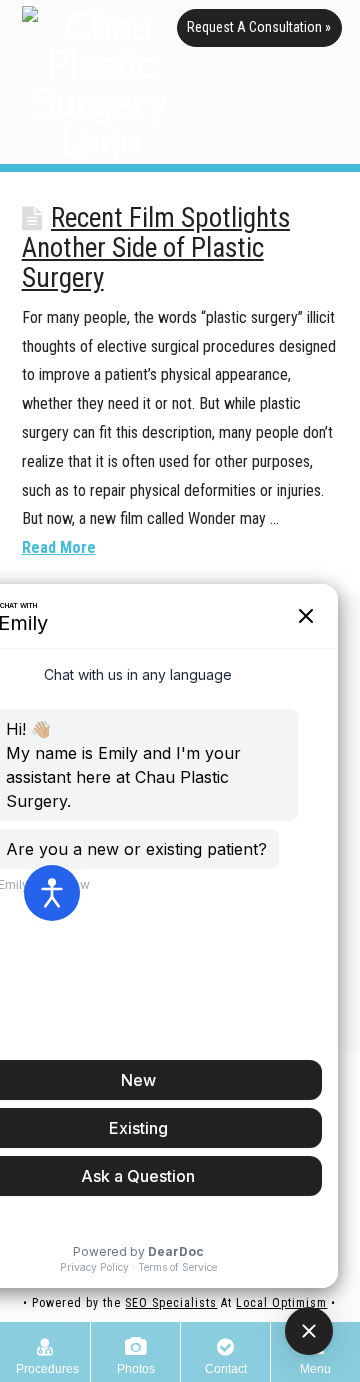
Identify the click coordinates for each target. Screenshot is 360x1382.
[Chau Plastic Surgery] (101, 82)
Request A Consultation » (259, 27)
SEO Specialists (171, 1303)
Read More (59, 547)
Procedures (47, 1369)
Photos (136, 1369)
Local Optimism (281, 1303)
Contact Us (226, 1372)
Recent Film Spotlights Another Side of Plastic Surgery (156, 248)
